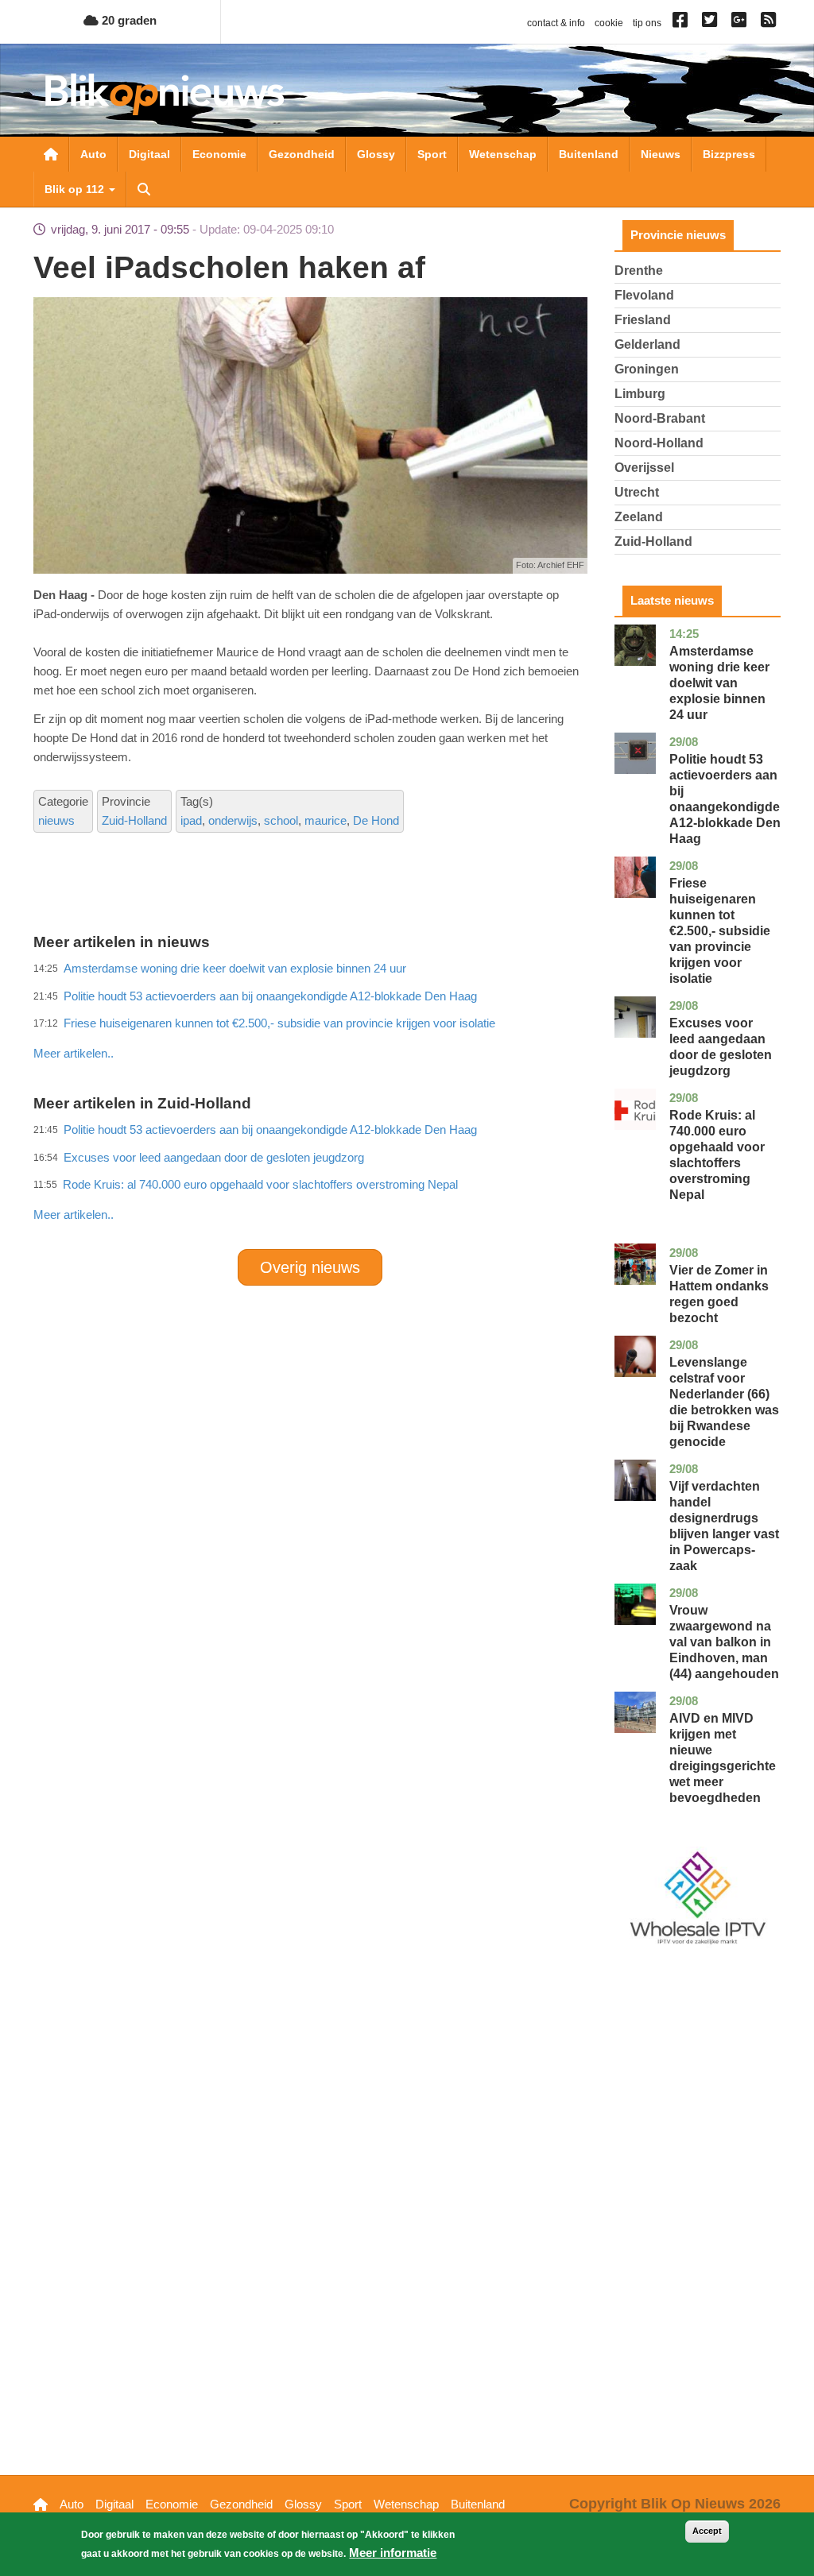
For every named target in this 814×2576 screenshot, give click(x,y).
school (281, 820)
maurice (326, 820)
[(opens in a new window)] (682, 23)
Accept (707, 2531)
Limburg (640, 394)
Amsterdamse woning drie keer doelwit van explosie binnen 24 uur (719, 683)
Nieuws (661, 154)
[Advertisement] (323, 1019)
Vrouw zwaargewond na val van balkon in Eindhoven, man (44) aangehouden (724, 1642)
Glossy (376, 154)
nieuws (56, 820)
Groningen (647, 369)
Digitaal (149, 154)
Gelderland (647, 344)
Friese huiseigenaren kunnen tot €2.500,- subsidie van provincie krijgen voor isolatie (720, 931)
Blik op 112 (76, 189)
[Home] (165, 94)
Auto (93, 154)
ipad (191, 820)
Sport (432, 154)
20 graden (128, 20)
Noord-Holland (659, 443)
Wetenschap (503, 154)
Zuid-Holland (134, 820)
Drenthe (639, 271)
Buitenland (589, 154)
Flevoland (644, 295)
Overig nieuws (310, 1267)
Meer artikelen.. (74, 1215)
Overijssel (644, 468)
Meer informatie (393, 2553)
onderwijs (233, 820)
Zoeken (144, 189)
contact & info (556, 23)
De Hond (376, 820)
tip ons (647, 23)
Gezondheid (302, 154)
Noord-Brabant (660, 418)
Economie (219, 154)
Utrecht (637, 492)
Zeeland (639, 517)
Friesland (643, 320)
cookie (609, 23)
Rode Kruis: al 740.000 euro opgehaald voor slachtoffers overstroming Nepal (260, 1184)
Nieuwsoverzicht (51, 154)
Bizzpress (729, 154)
